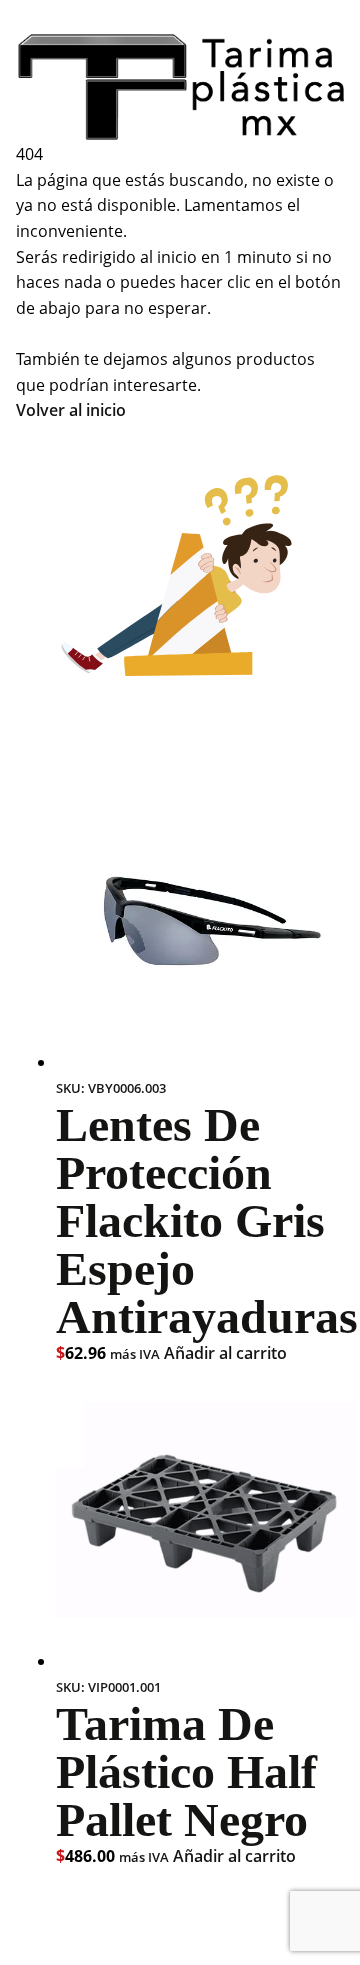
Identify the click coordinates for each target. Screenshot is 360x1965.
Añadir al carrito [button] (225, 1353)
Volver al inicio (71, 410)
